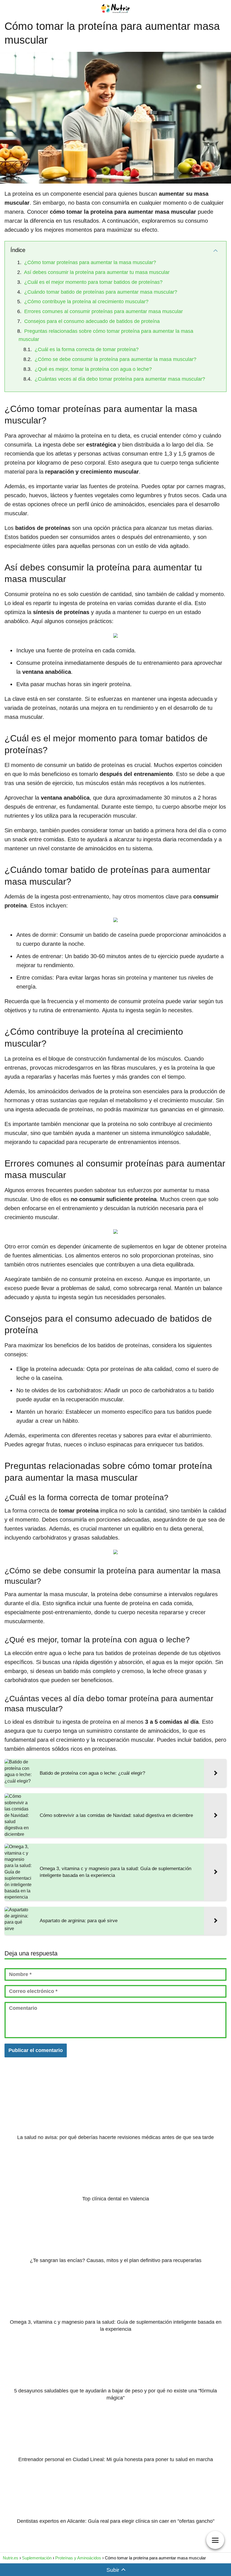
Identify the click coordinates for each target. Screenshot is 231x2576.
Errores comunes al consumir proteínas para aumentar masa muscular (104, 311)
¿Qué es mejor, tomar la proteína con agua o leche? (93, 369)
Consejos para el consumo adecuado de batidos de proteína (92, 321)
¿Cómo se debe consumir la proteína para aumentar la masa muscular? (115, 359)
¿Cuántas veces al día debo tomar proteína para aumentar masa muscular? (120, 379)
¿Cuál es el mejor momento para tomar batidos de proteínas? (93, 282)
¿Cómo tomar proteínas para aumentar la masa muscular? (90, 262)
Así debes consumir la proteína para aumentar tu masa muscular (97, 272)
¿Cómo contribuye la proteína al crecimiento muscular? (86, 302)
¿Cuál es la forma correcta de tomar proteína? (87, 349)
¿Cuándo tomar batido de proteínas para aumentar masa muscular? (101, 292)
